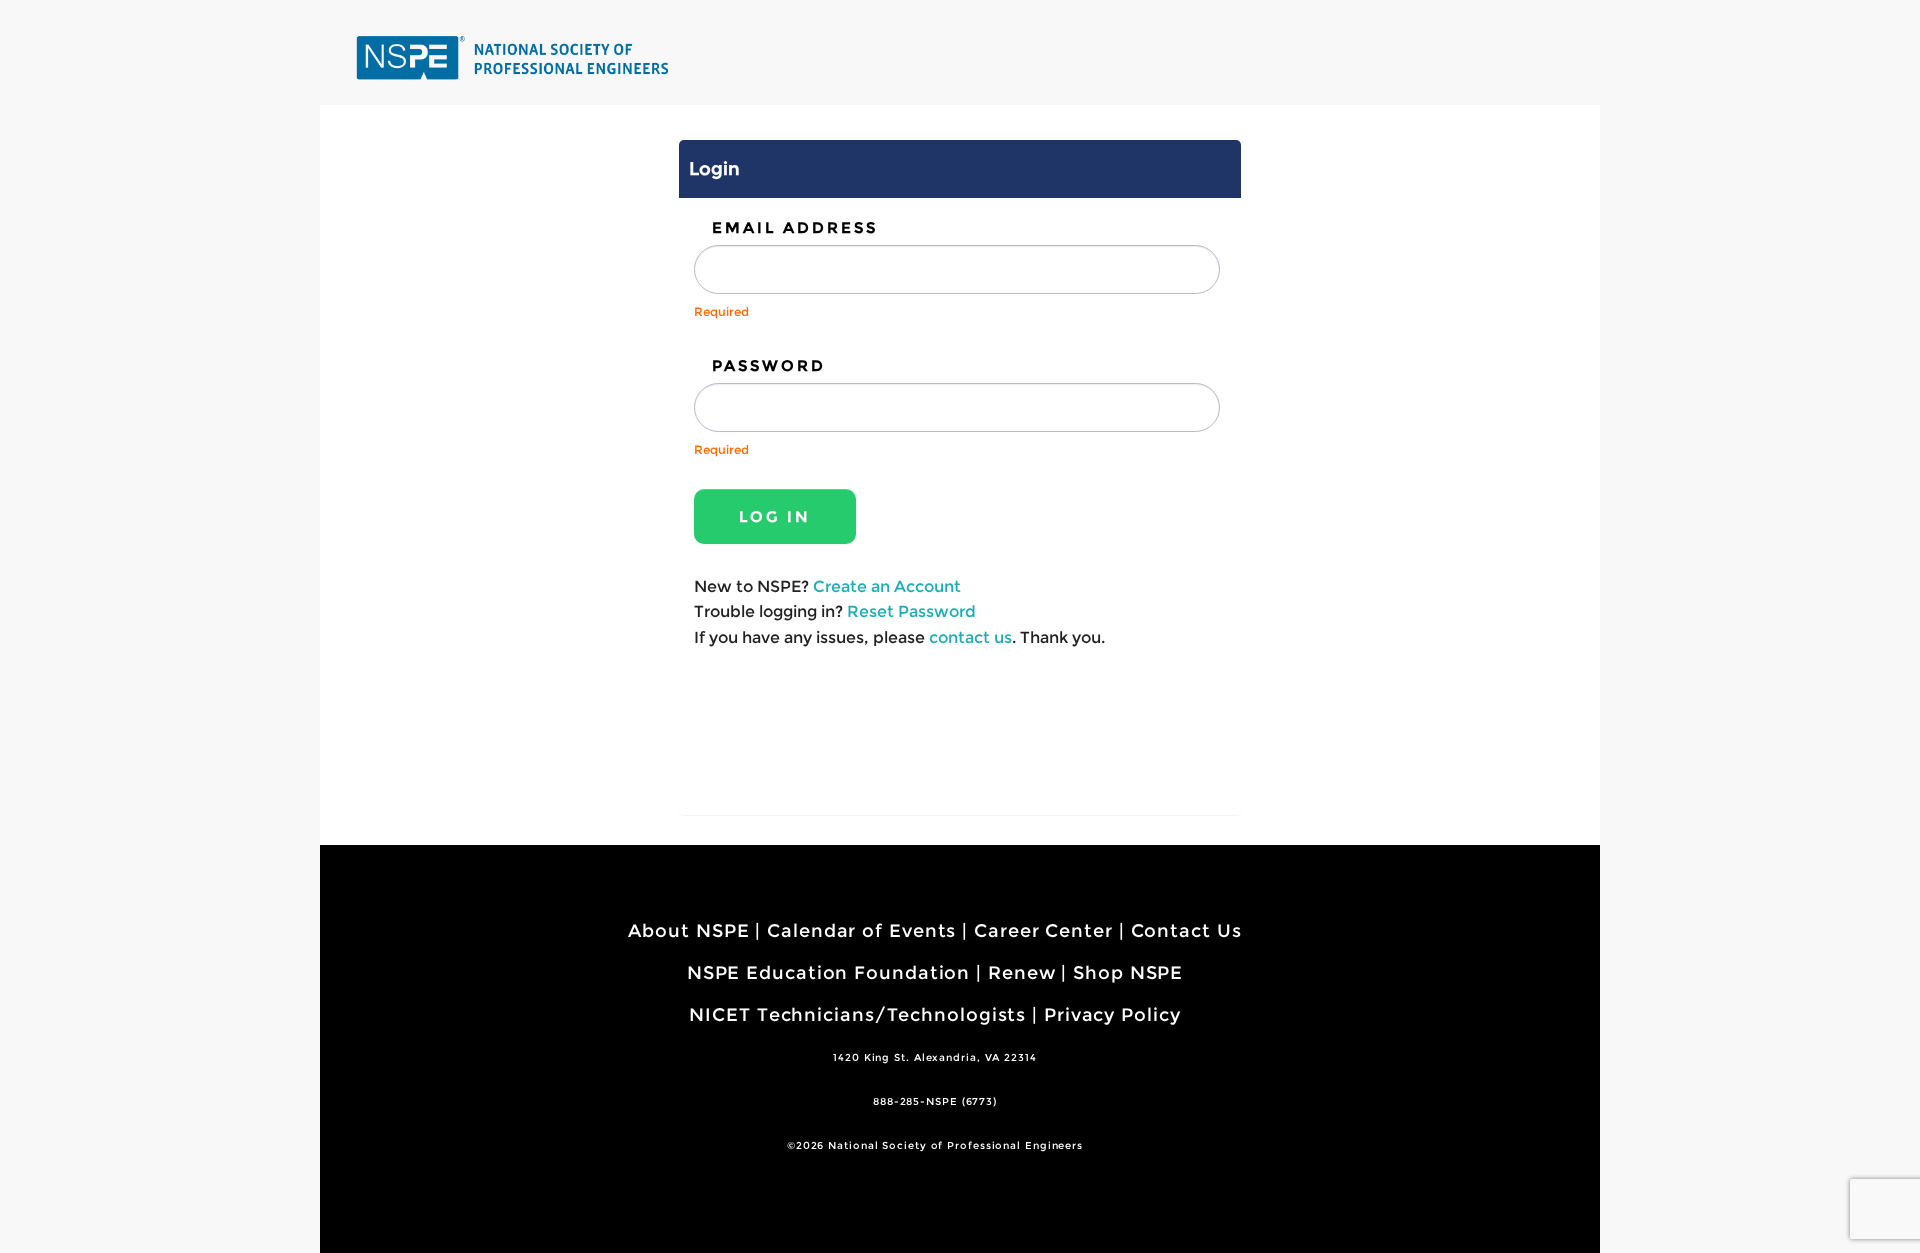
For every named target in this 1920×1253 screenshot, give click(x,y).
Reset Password (911, 611)
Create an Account (887, 586)
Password (769, 365)
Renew (1022, 973)
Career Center (1043, 931)
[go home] (515, 57)
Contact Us (1186, 931)
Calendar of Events (861, 931)
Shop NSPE (1128, 973)
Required (721, 311)
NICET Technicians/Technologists (857, 1015)
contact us (970, 637)
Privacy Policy (1112, 1015)
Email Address (795, 227)
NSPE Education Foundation (829, 973)
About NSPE (688, 931)
